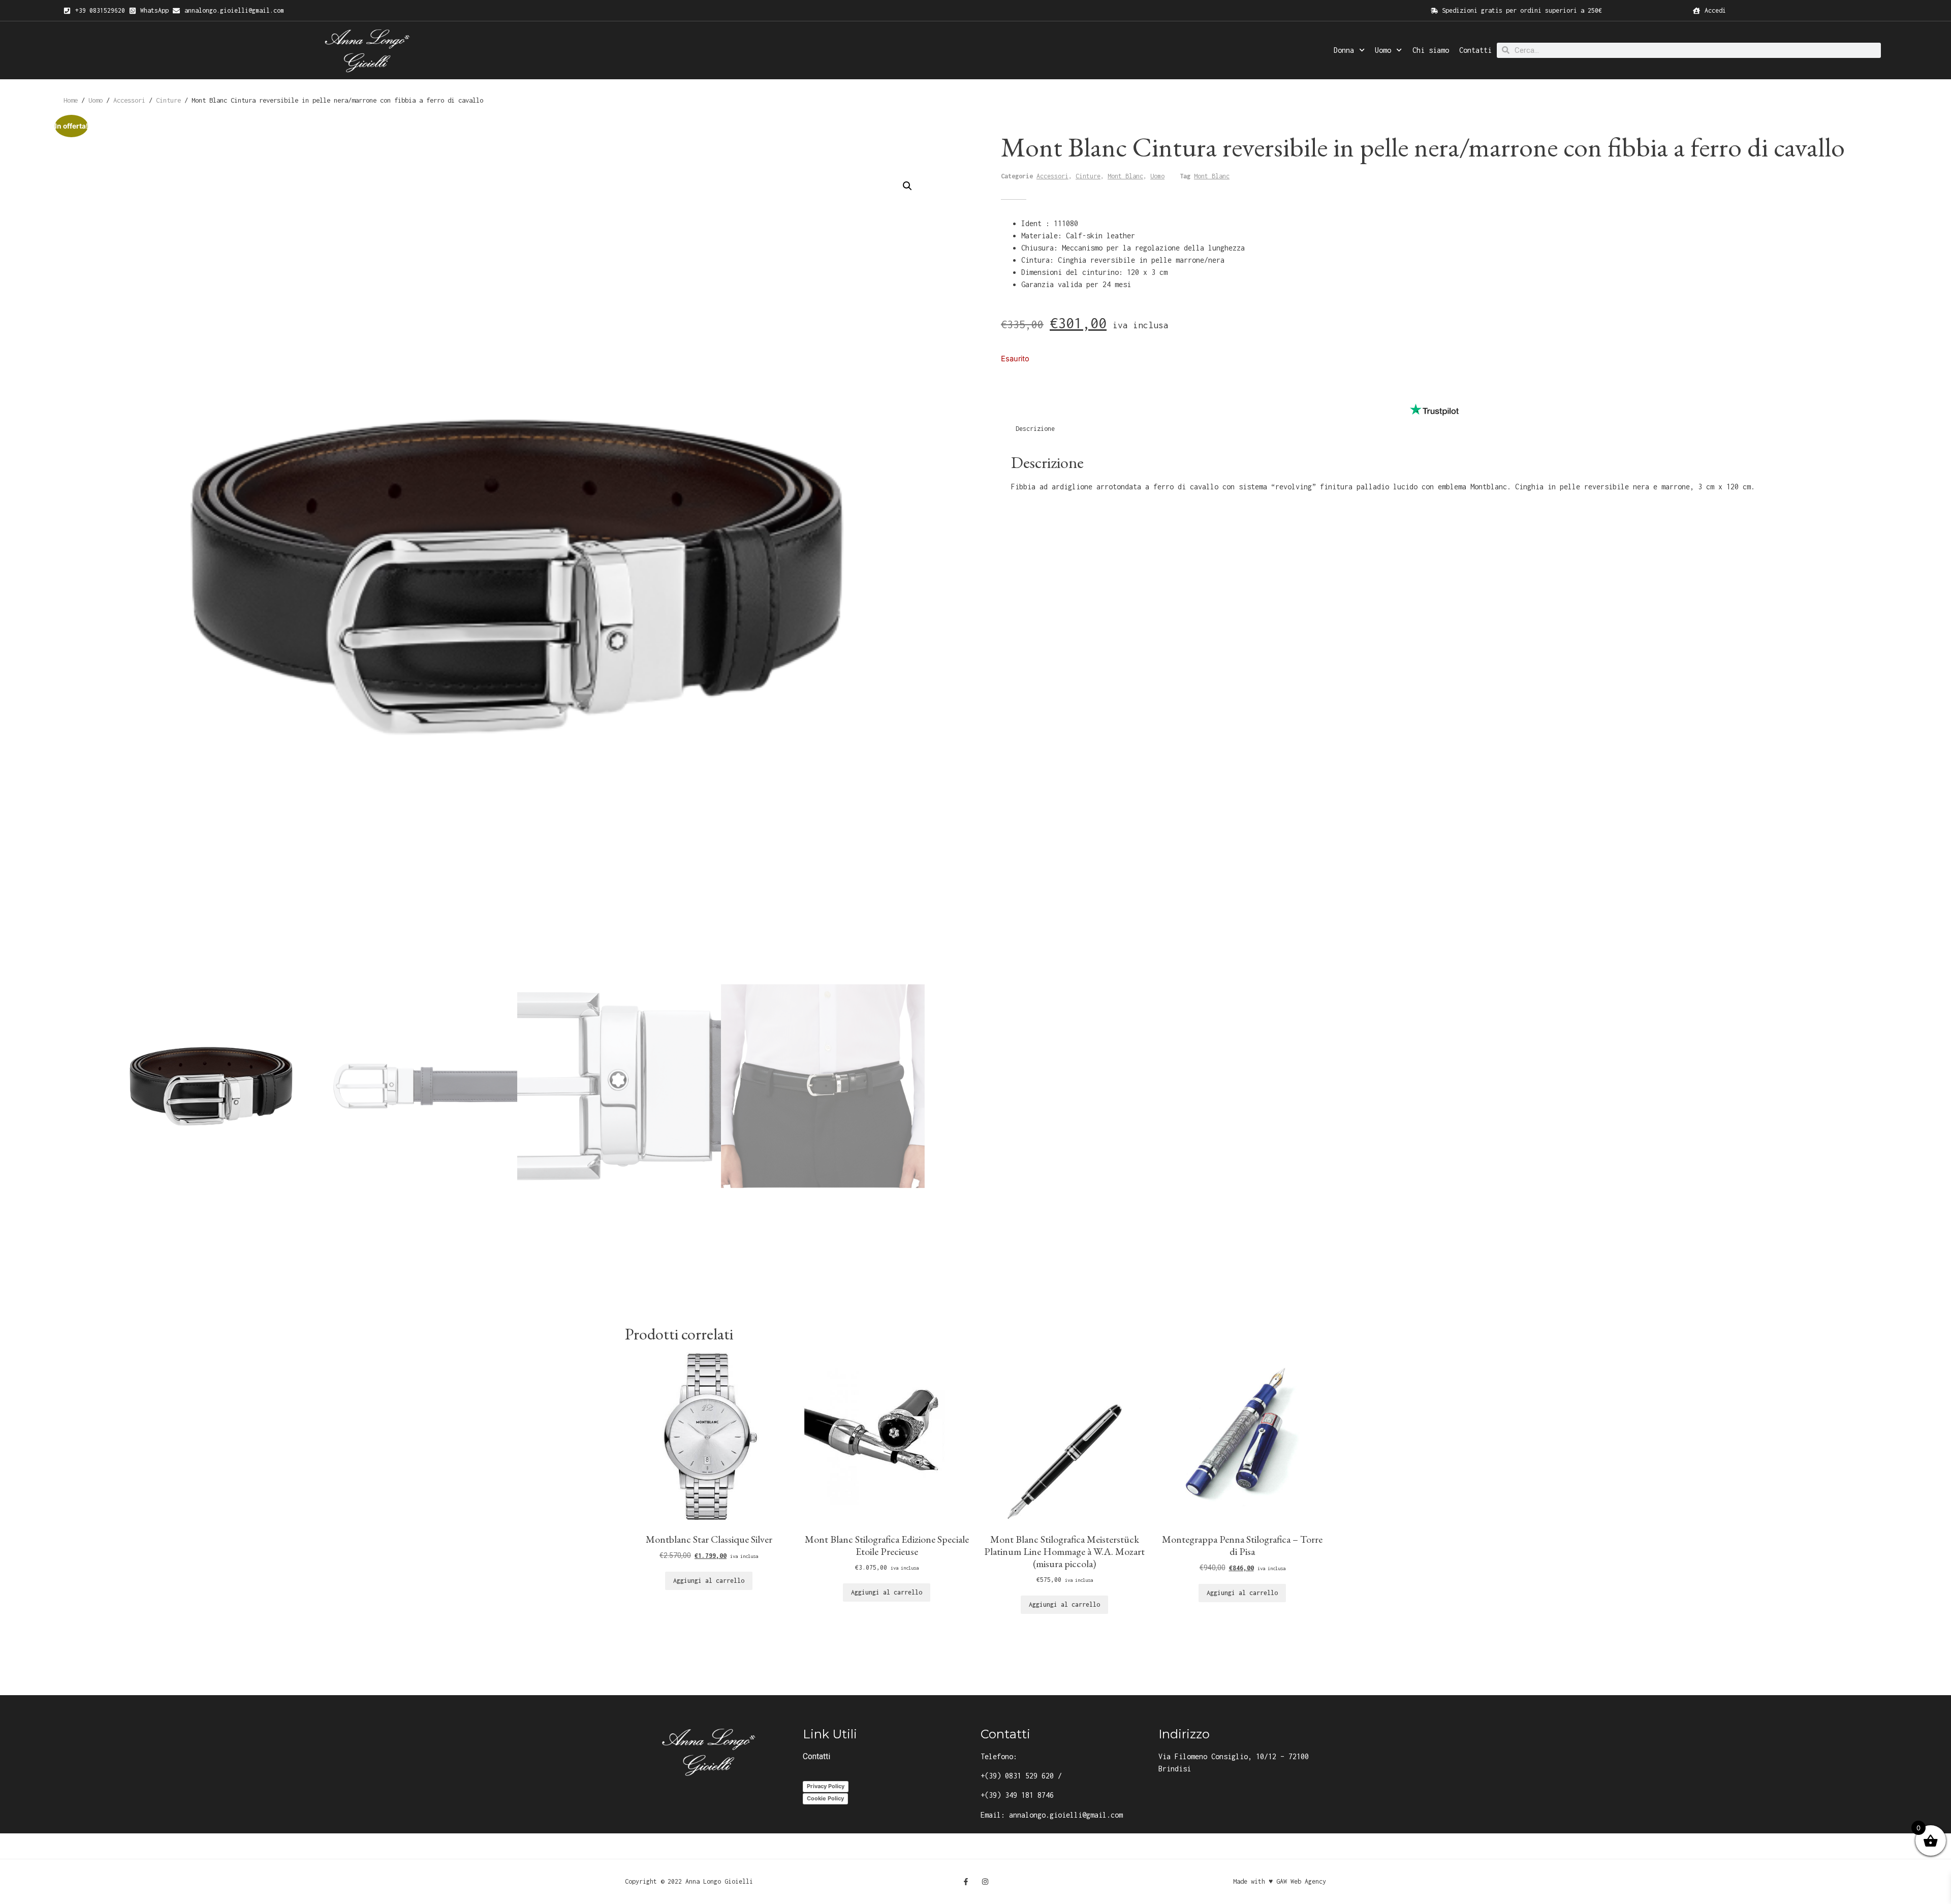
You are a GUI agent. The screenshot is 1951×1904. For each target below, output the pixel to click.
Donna (1344, 50)
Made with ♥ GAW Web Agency (1280, 1881)
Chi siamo (1431, 50)
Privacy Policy (826, 1786)
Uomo (1383, 50)
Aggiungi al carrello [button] (709, 1581)
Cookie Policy (825, 1798)
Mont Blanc (1125, 176)
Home (71, 100)
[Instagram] (985, 1882)
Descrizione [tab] (1035, 429)
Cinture (168, 100)
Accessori (129, 100)
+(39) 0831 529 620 (1017, 1776)
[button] (907, 186)
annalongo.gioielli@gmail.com (1066, 1815)
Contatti (1475, 50)
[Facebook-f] (966, 1882)
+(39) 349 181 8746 (1017, 1795)
